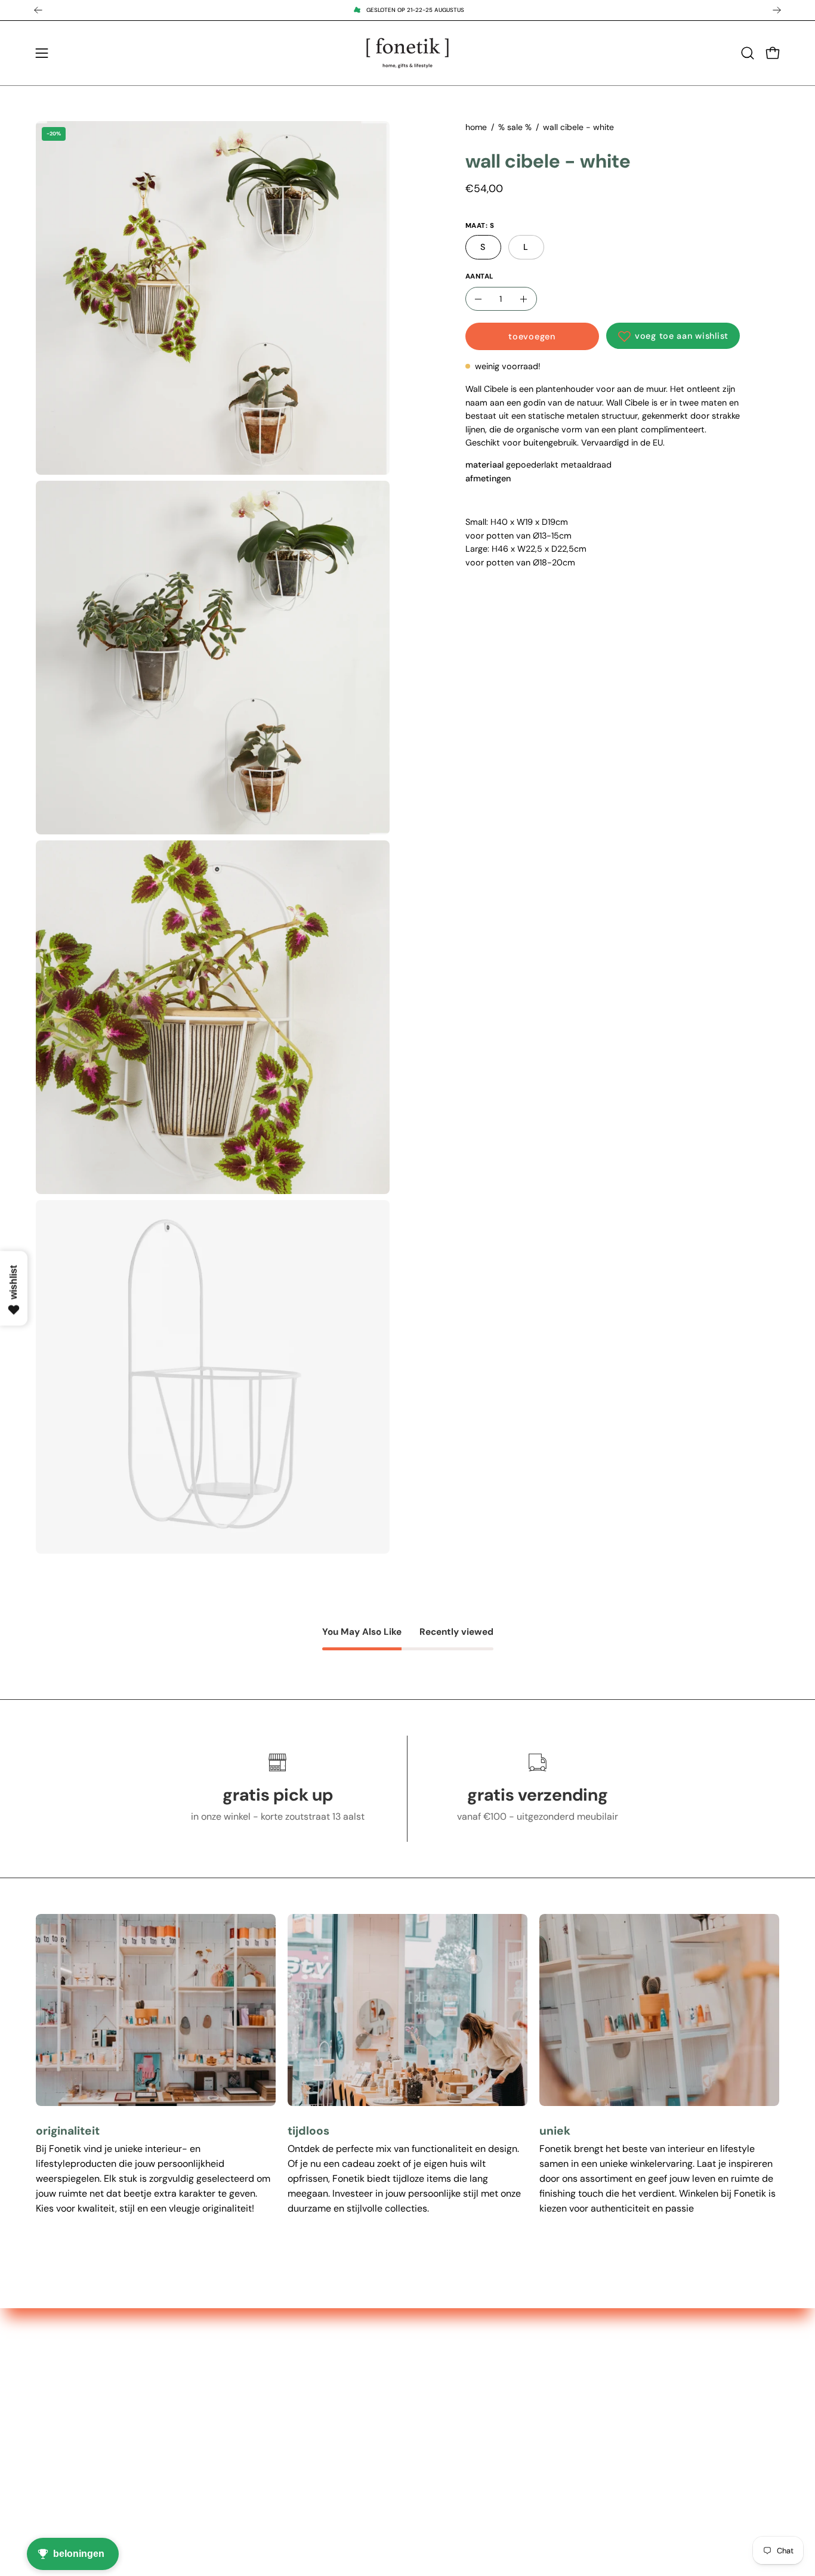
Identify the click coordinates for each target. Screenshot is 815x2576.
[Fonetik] (407, 53)
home (476, 127)
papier (242, 2462)
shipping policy (415, 2423)
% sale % (515, 127)
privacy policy (412, 2462)
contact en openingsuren (436, 2403)
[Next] (777, 10)
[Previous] (38, 10)
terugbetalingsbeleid (427, 2482)
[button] (748, 53)
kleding (244, 2482)
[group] (407, 10)
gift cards (249, 2502)
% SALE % (249, 2403)
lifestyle (245, 2443)
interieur (246, 2423)
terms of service (416, 2443)
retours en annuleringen (433, 2502)
